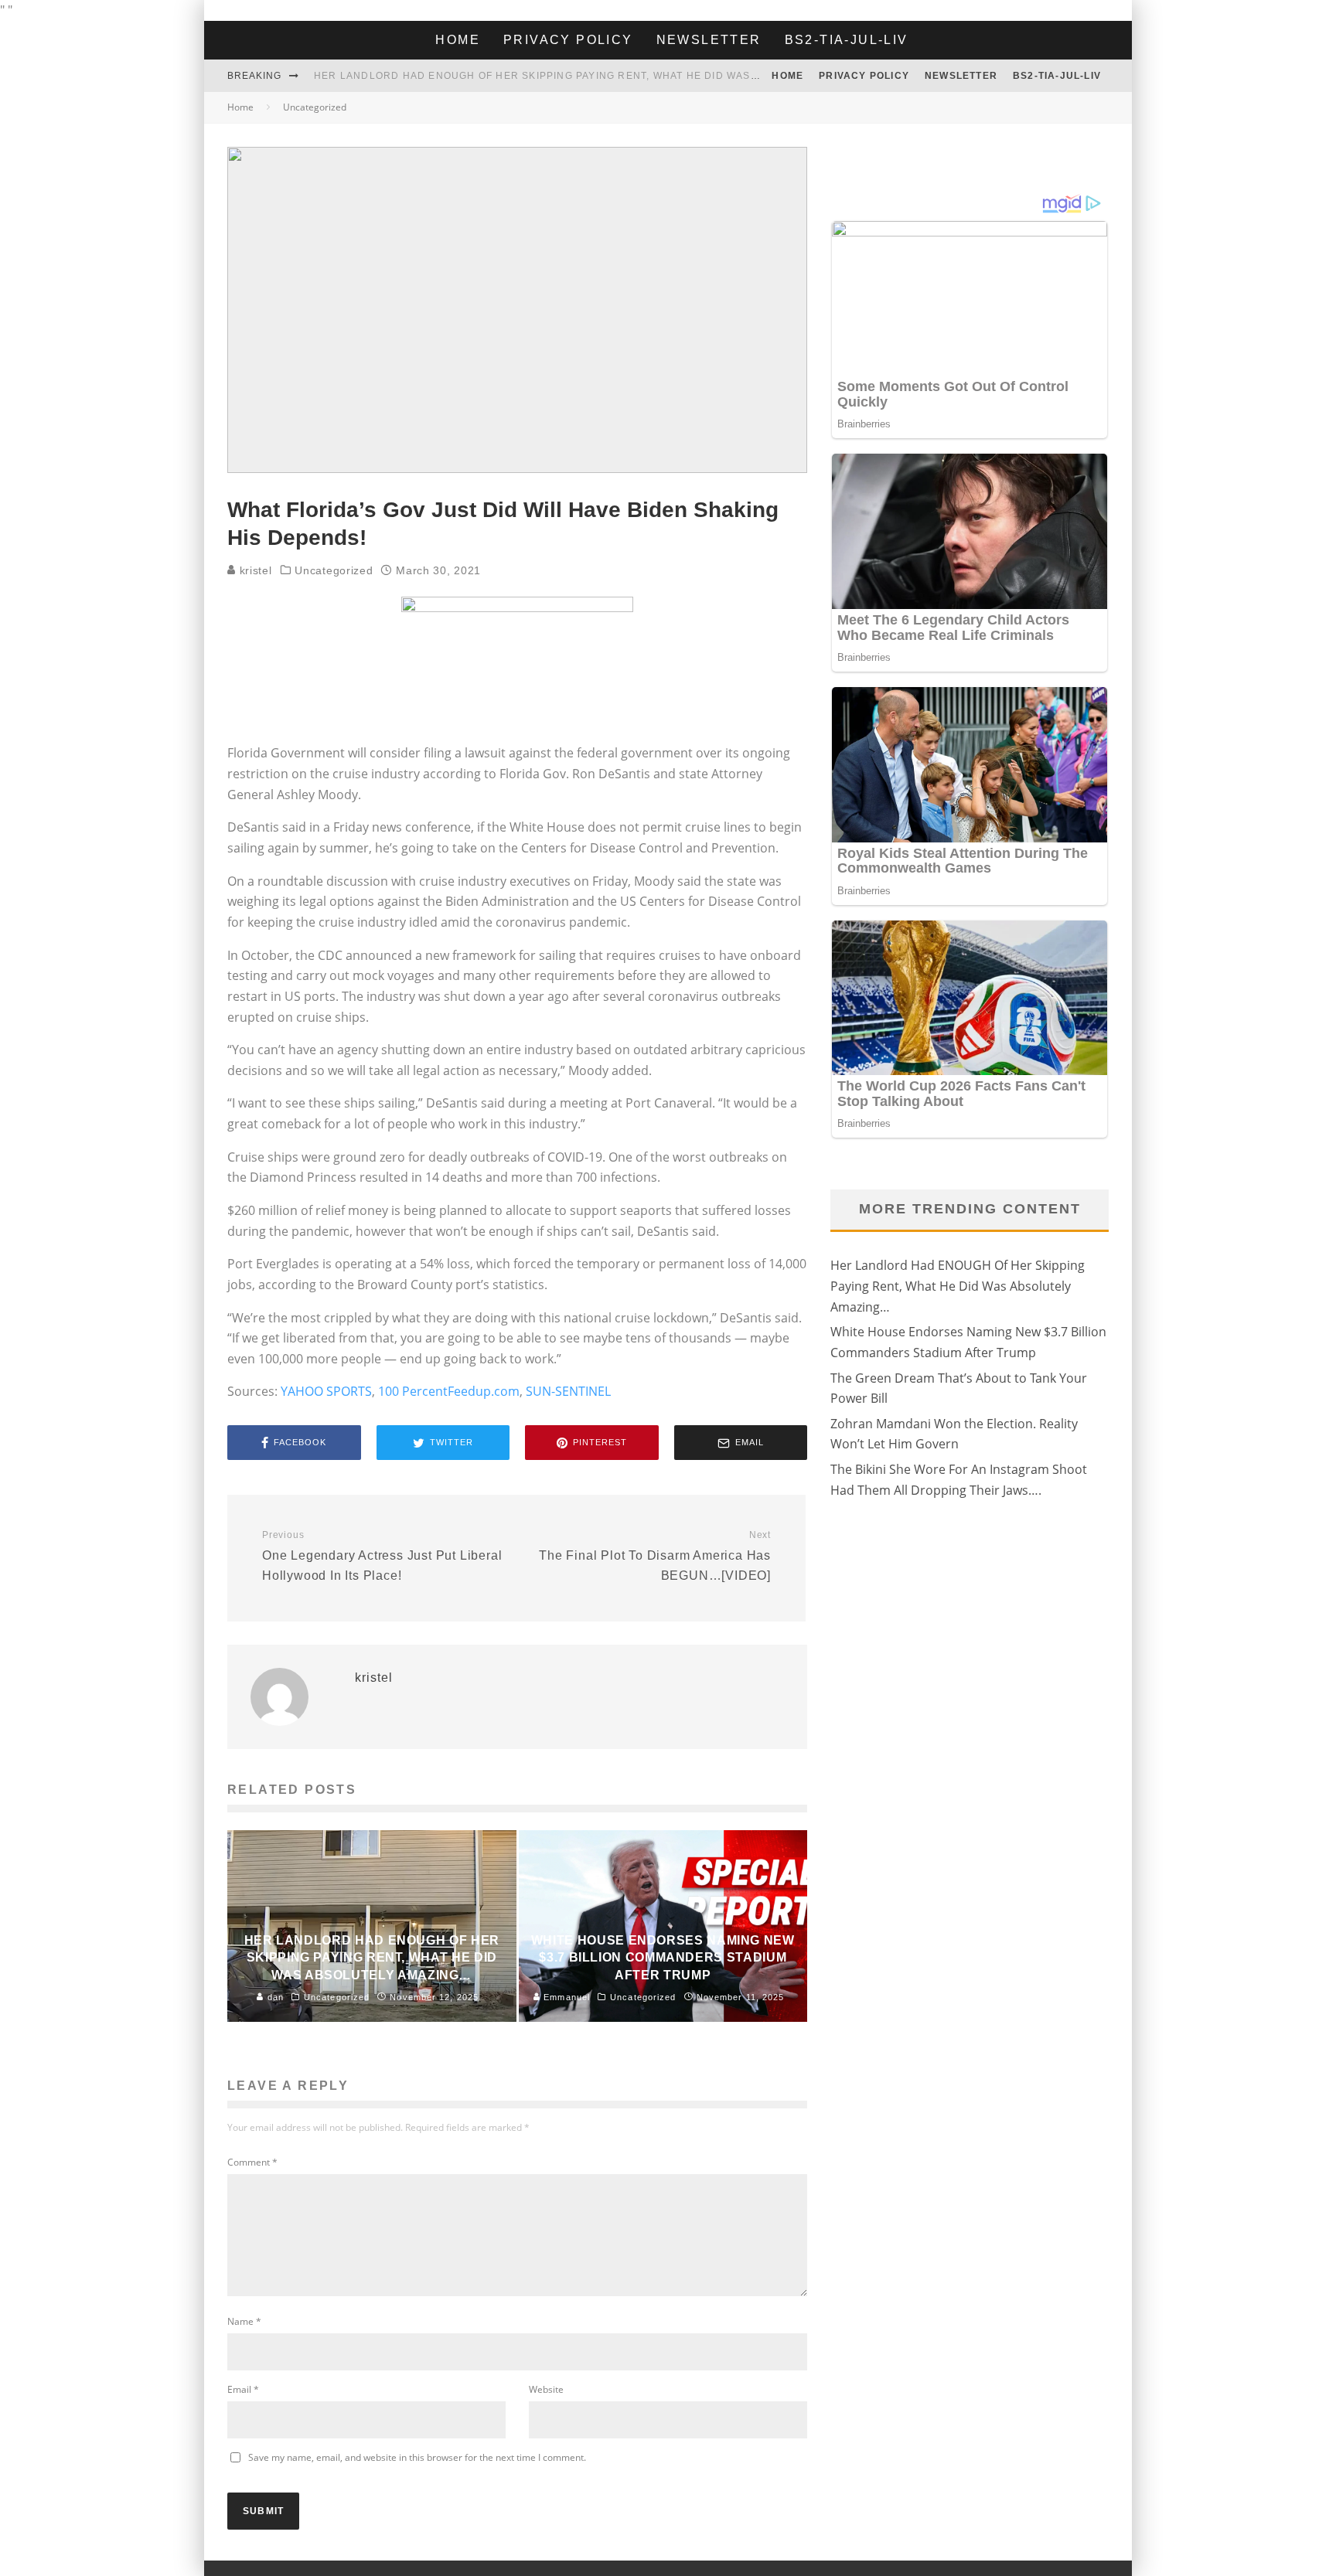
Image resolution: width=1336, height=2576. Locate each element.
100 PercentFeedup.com (449, 1391)
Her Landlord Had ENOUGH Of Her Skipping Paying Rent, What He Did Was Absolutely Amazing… (599, 76)
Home (458, 40)
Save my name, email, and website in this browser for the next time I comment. (417, 2457)
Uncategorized (334, 570)
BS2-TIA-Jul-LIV (847, 40)
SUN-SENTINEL (568, 1391)
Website (546, 2389)
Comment (252, 2162)
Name (244, 2321)
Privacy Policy (568, 40)
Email (243, 2389)
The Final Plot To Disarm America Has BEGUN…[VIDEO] (655, 1556)
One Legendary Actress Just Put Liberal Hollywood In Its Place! (382, 1556)
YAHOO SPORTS (326, 1391)
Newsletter (709, 40)
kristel (254, 570)
